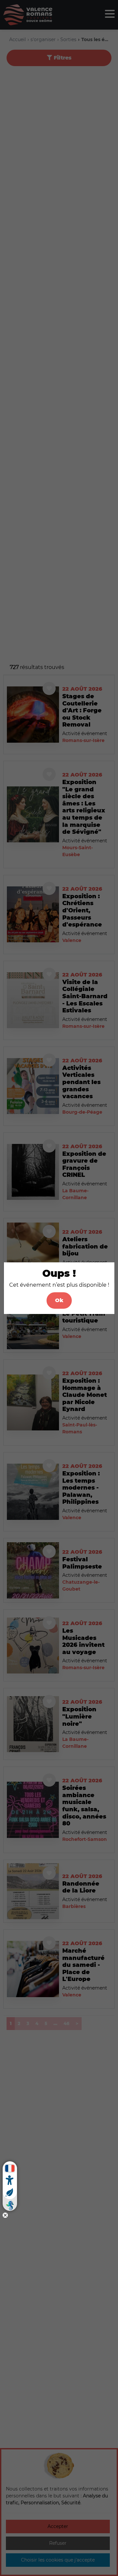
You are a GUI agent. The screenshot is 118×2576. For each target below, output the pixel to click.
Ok (59, 1300)
